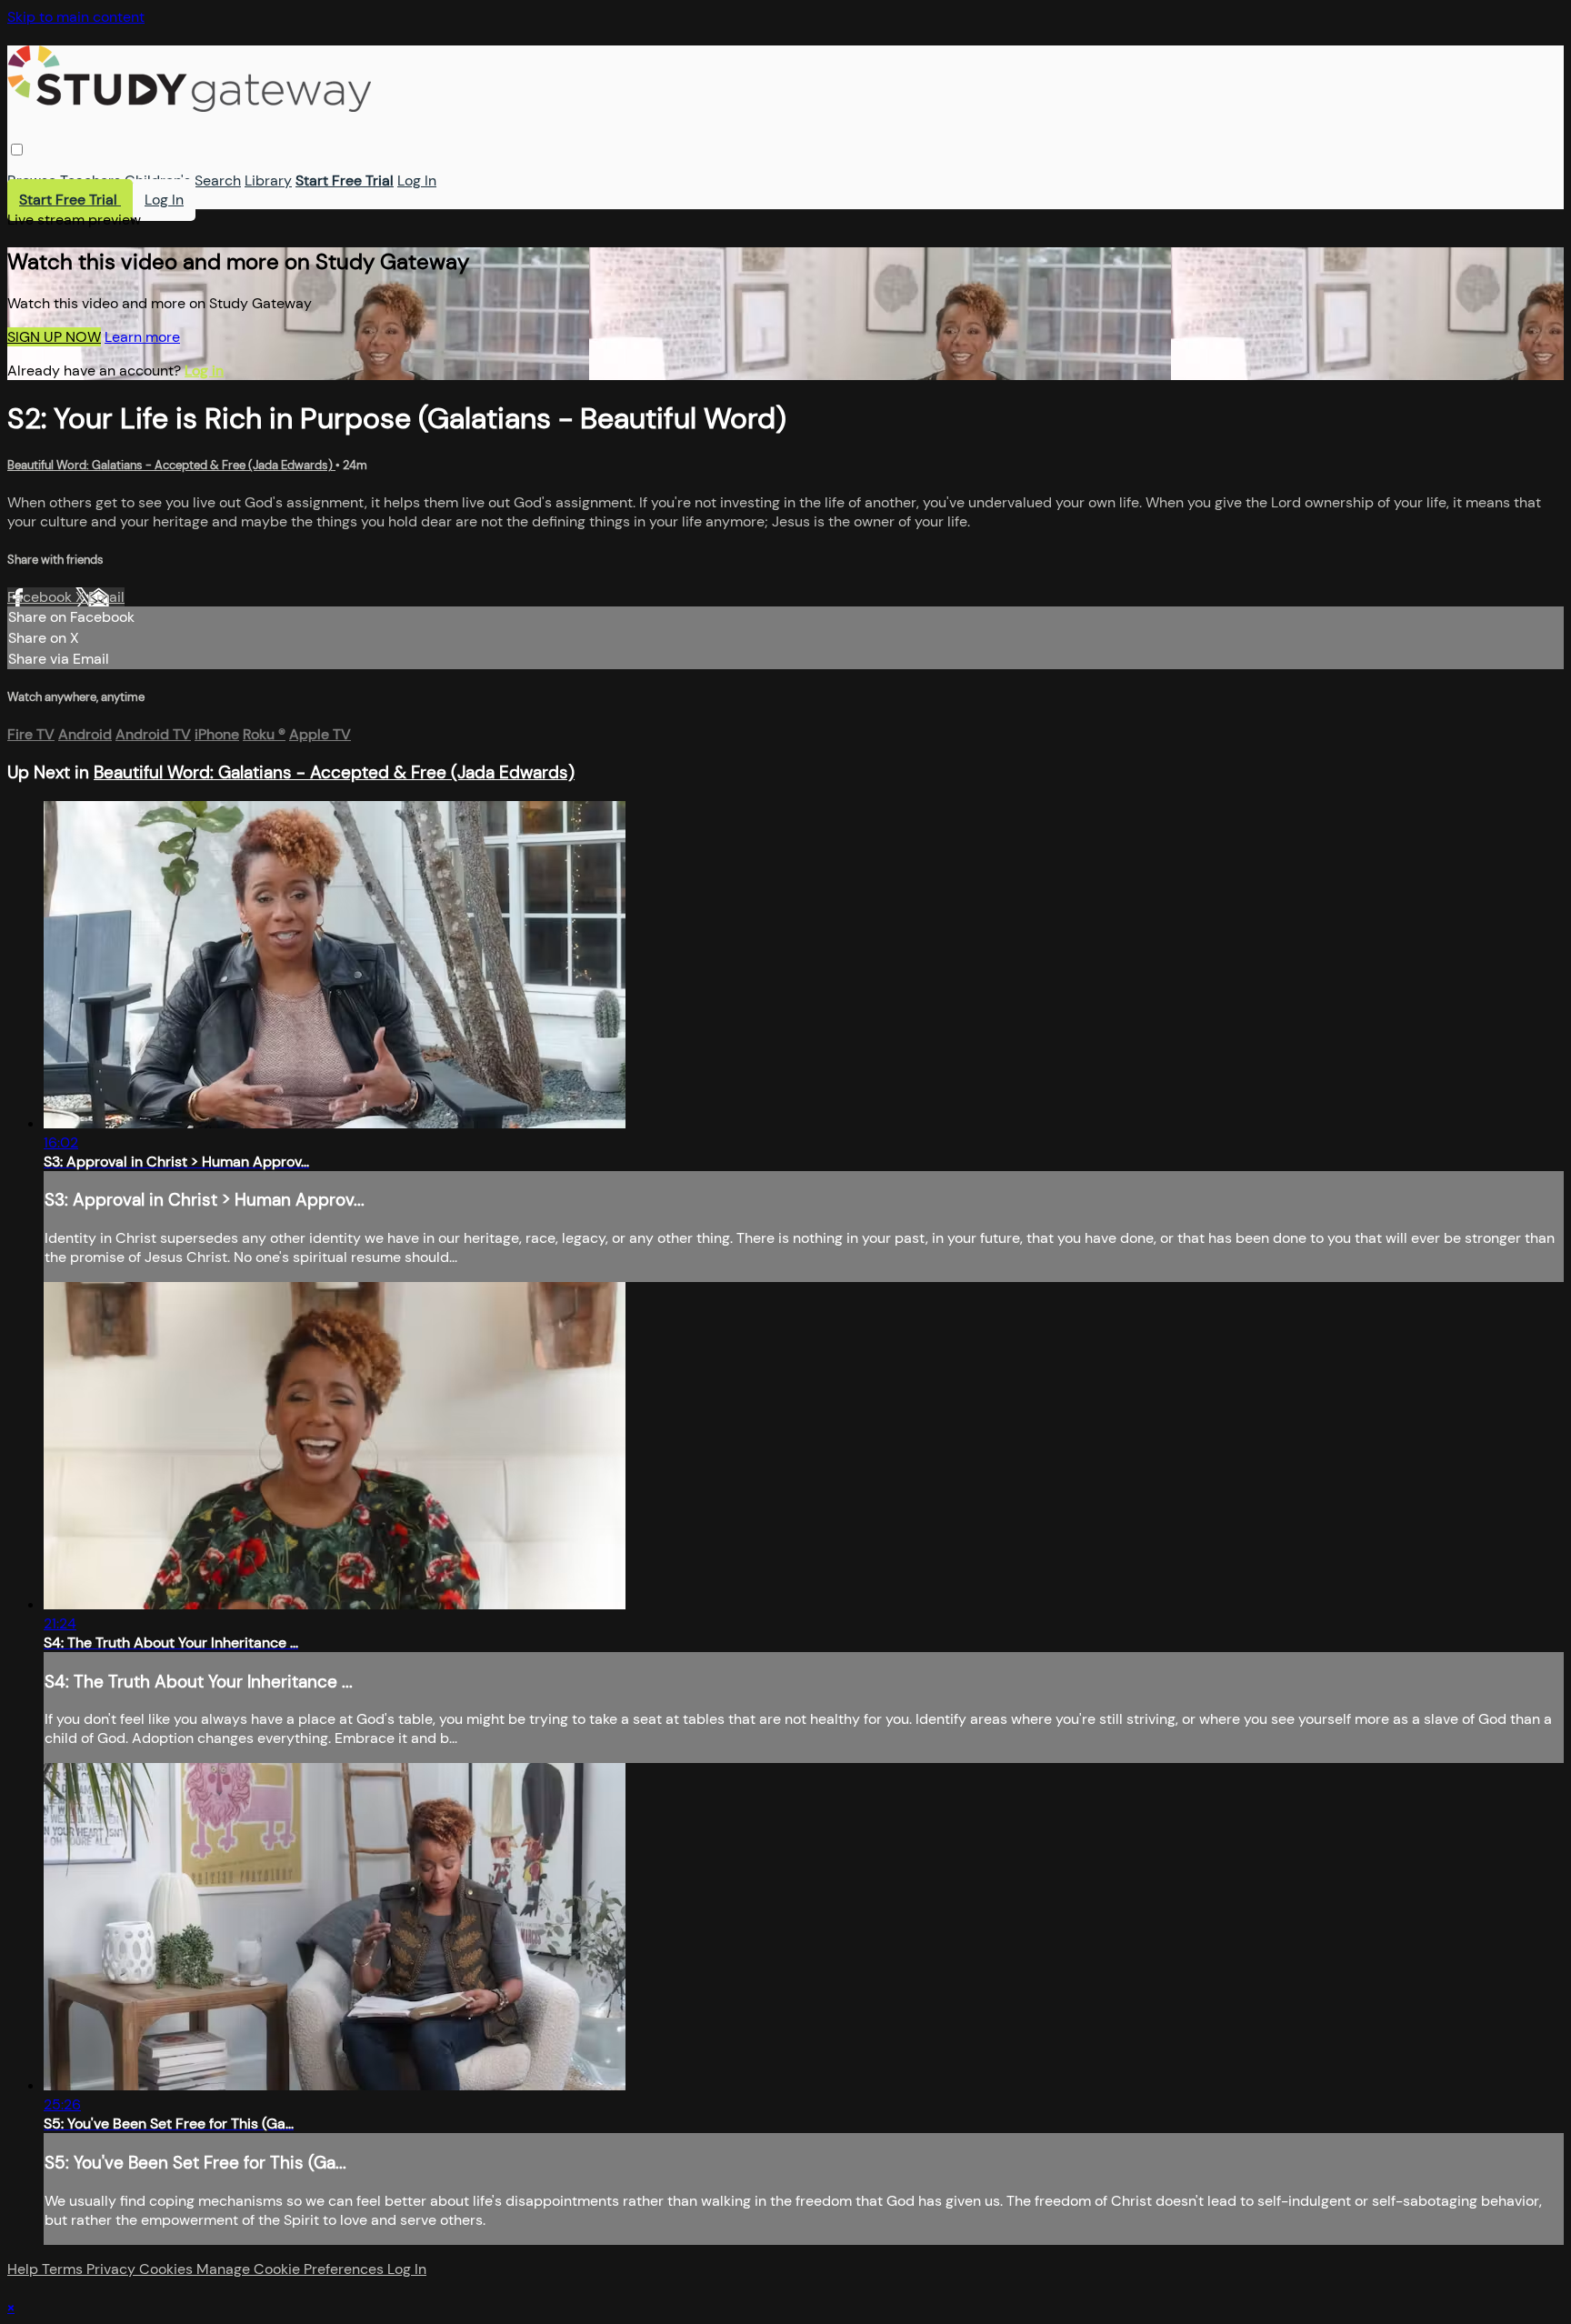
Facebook (41, 597)
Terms (64, 2269)
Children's (158, 180)
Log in (204, 371)
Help (25, 2269)
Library (268, 180)
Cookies (168, 2269)
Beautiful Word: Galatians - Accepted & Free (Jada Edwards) (171, 465)
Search (218, 180)
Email (106, 597)
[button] (17, 150)
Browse (32, 180)
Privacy (113, 2269)
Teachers (90, 180)
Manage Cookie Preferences (292, 2269)
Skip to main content (76, 17)
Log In (417, 180)
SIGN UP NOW (54, 337)
